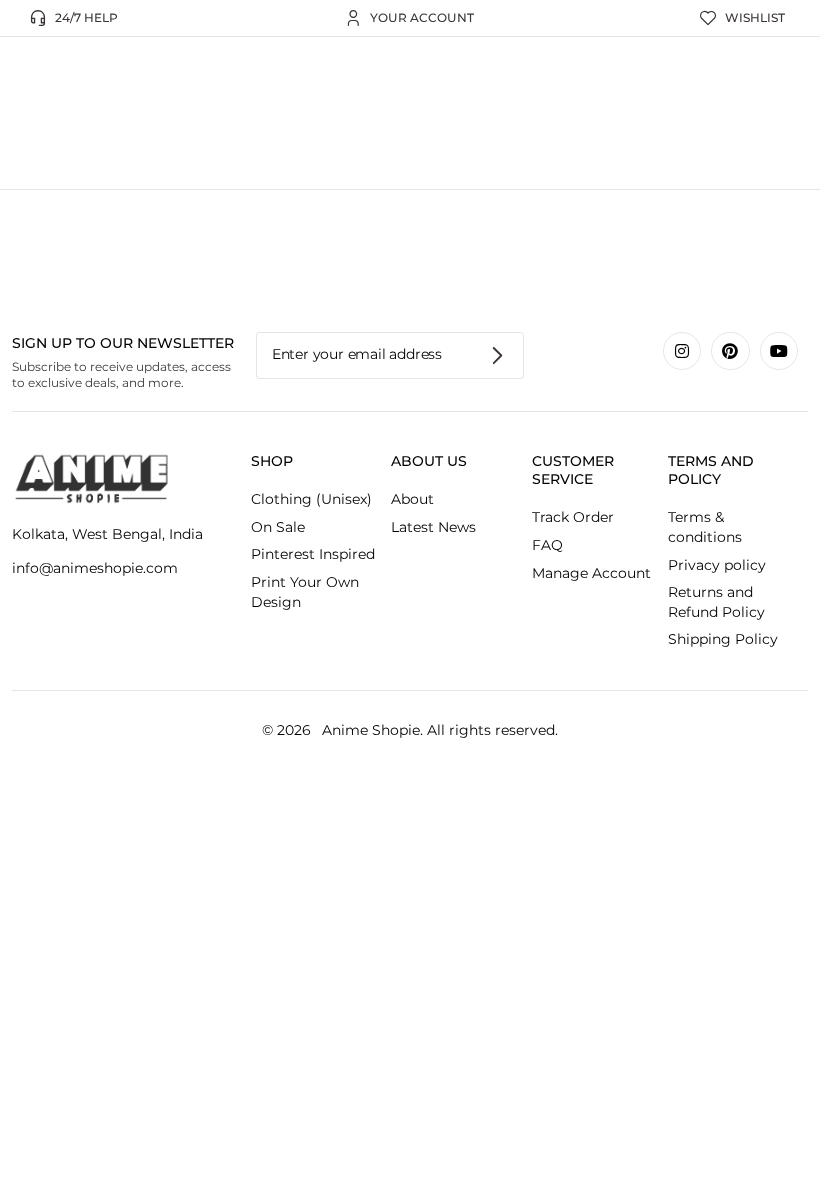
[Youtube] (779, 351)
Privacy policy (717, 565)
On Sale (278, 527)
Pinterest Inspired (313, 554)
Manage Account (591, 573)
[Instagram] (682, 351)
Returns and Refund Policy (716, 602)
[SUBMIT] (498, 355)
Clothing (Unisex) (311, 499)
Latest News (433, 527)
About (412, 499)
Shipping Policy (723, 639)
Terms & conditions (705, 527)
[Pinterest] (730, 351)
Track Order (573, 517)
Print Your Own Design (305, 592)
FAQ (547, 545)
